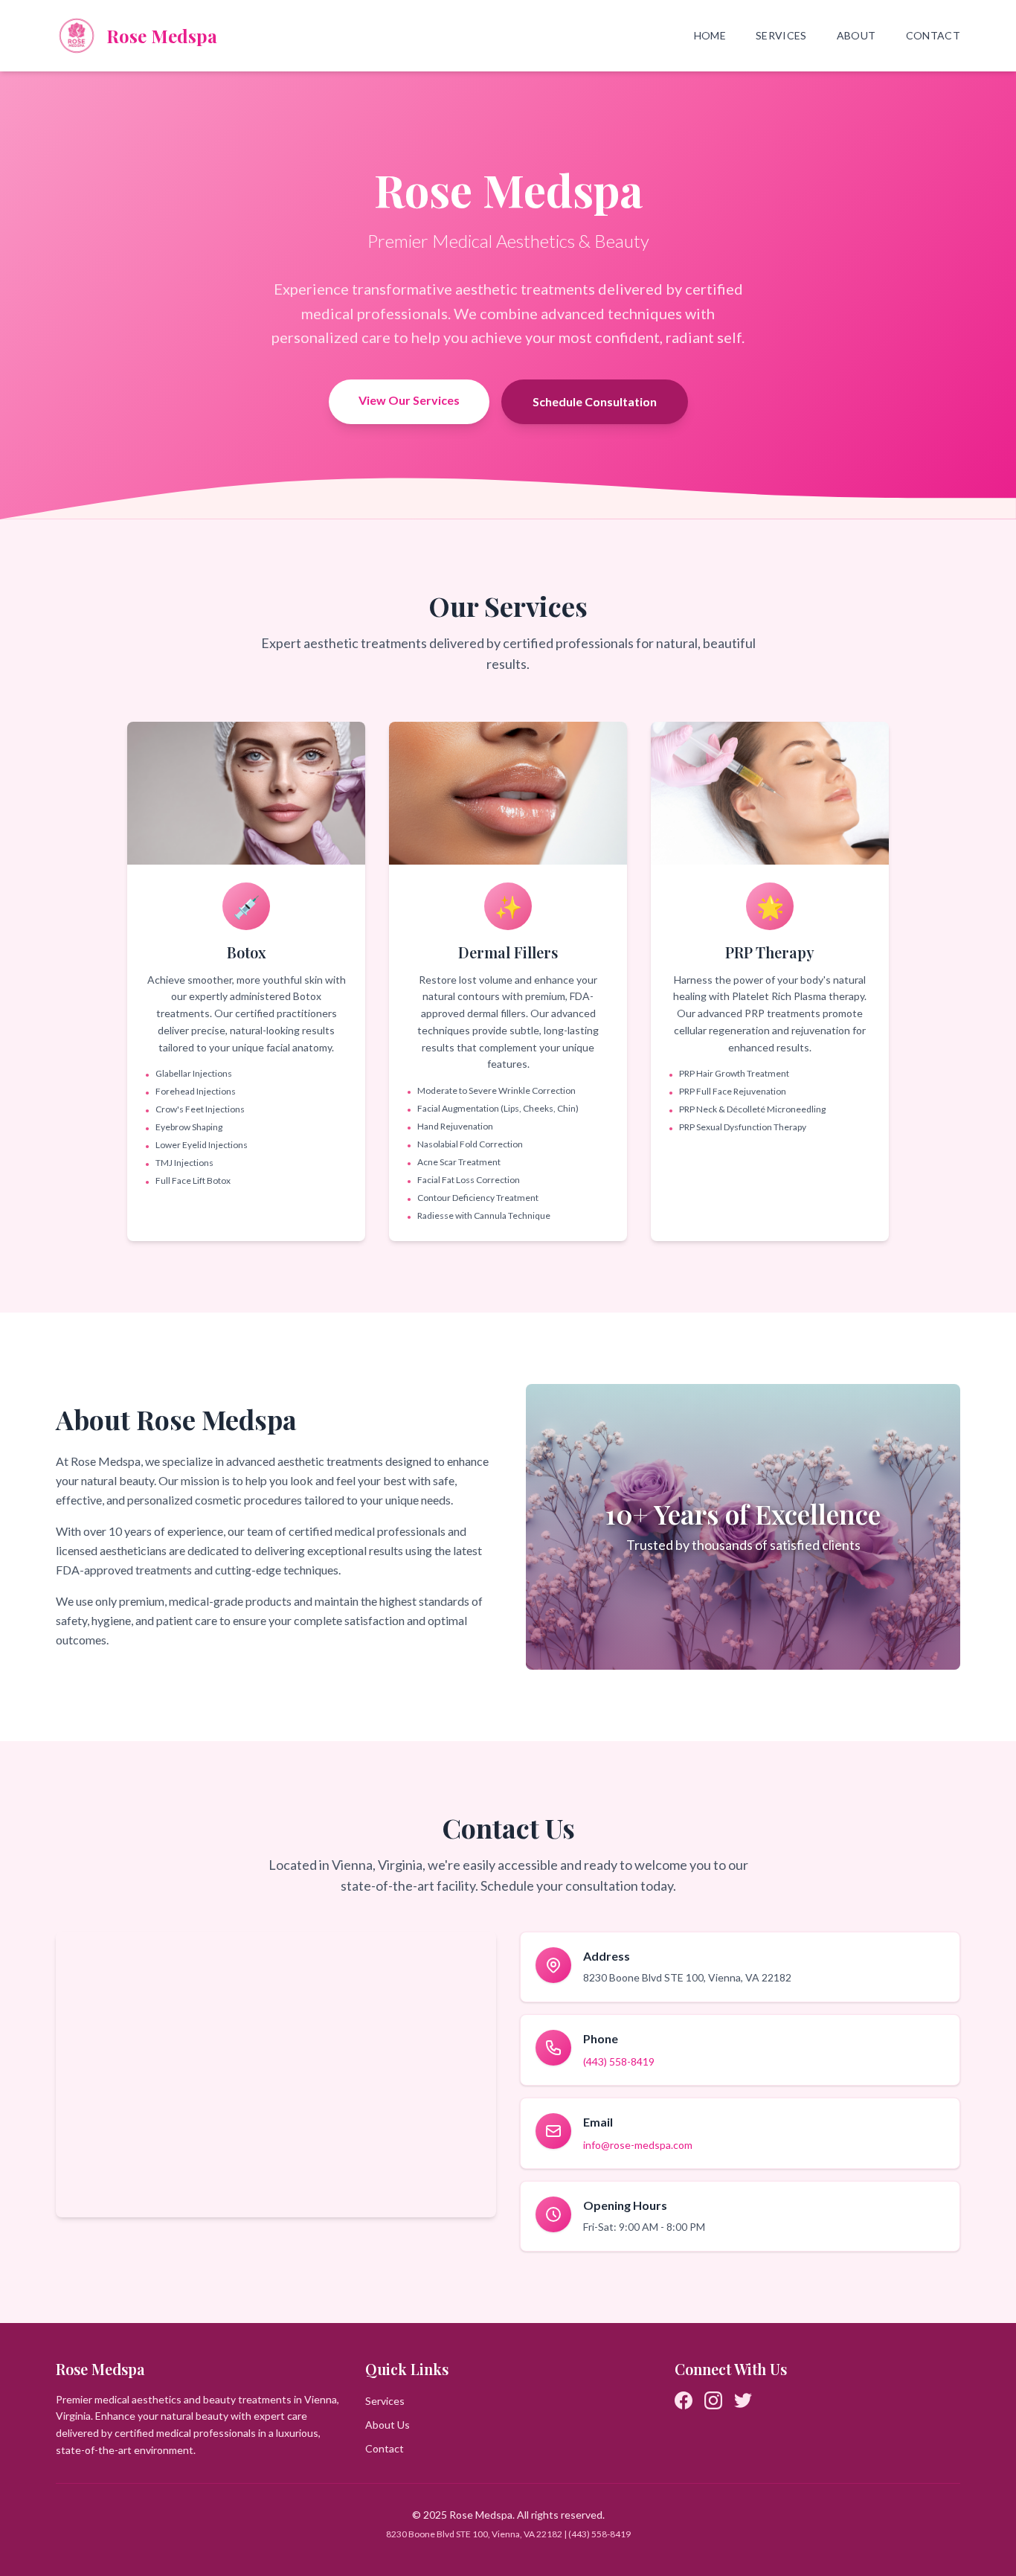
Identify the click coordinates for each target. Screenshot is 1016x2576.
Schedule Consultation (595, 401)
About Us (388, 2425)
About (856, 35)
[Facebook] (684, 2400)
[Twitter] (743, 2400)
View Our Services (409, 400)
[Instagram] (713, 2400)
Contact (933, 35)
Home (710, 35)
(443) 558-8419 (619, 2061)
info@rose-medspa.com (638, 2145)
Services (781, 35)
